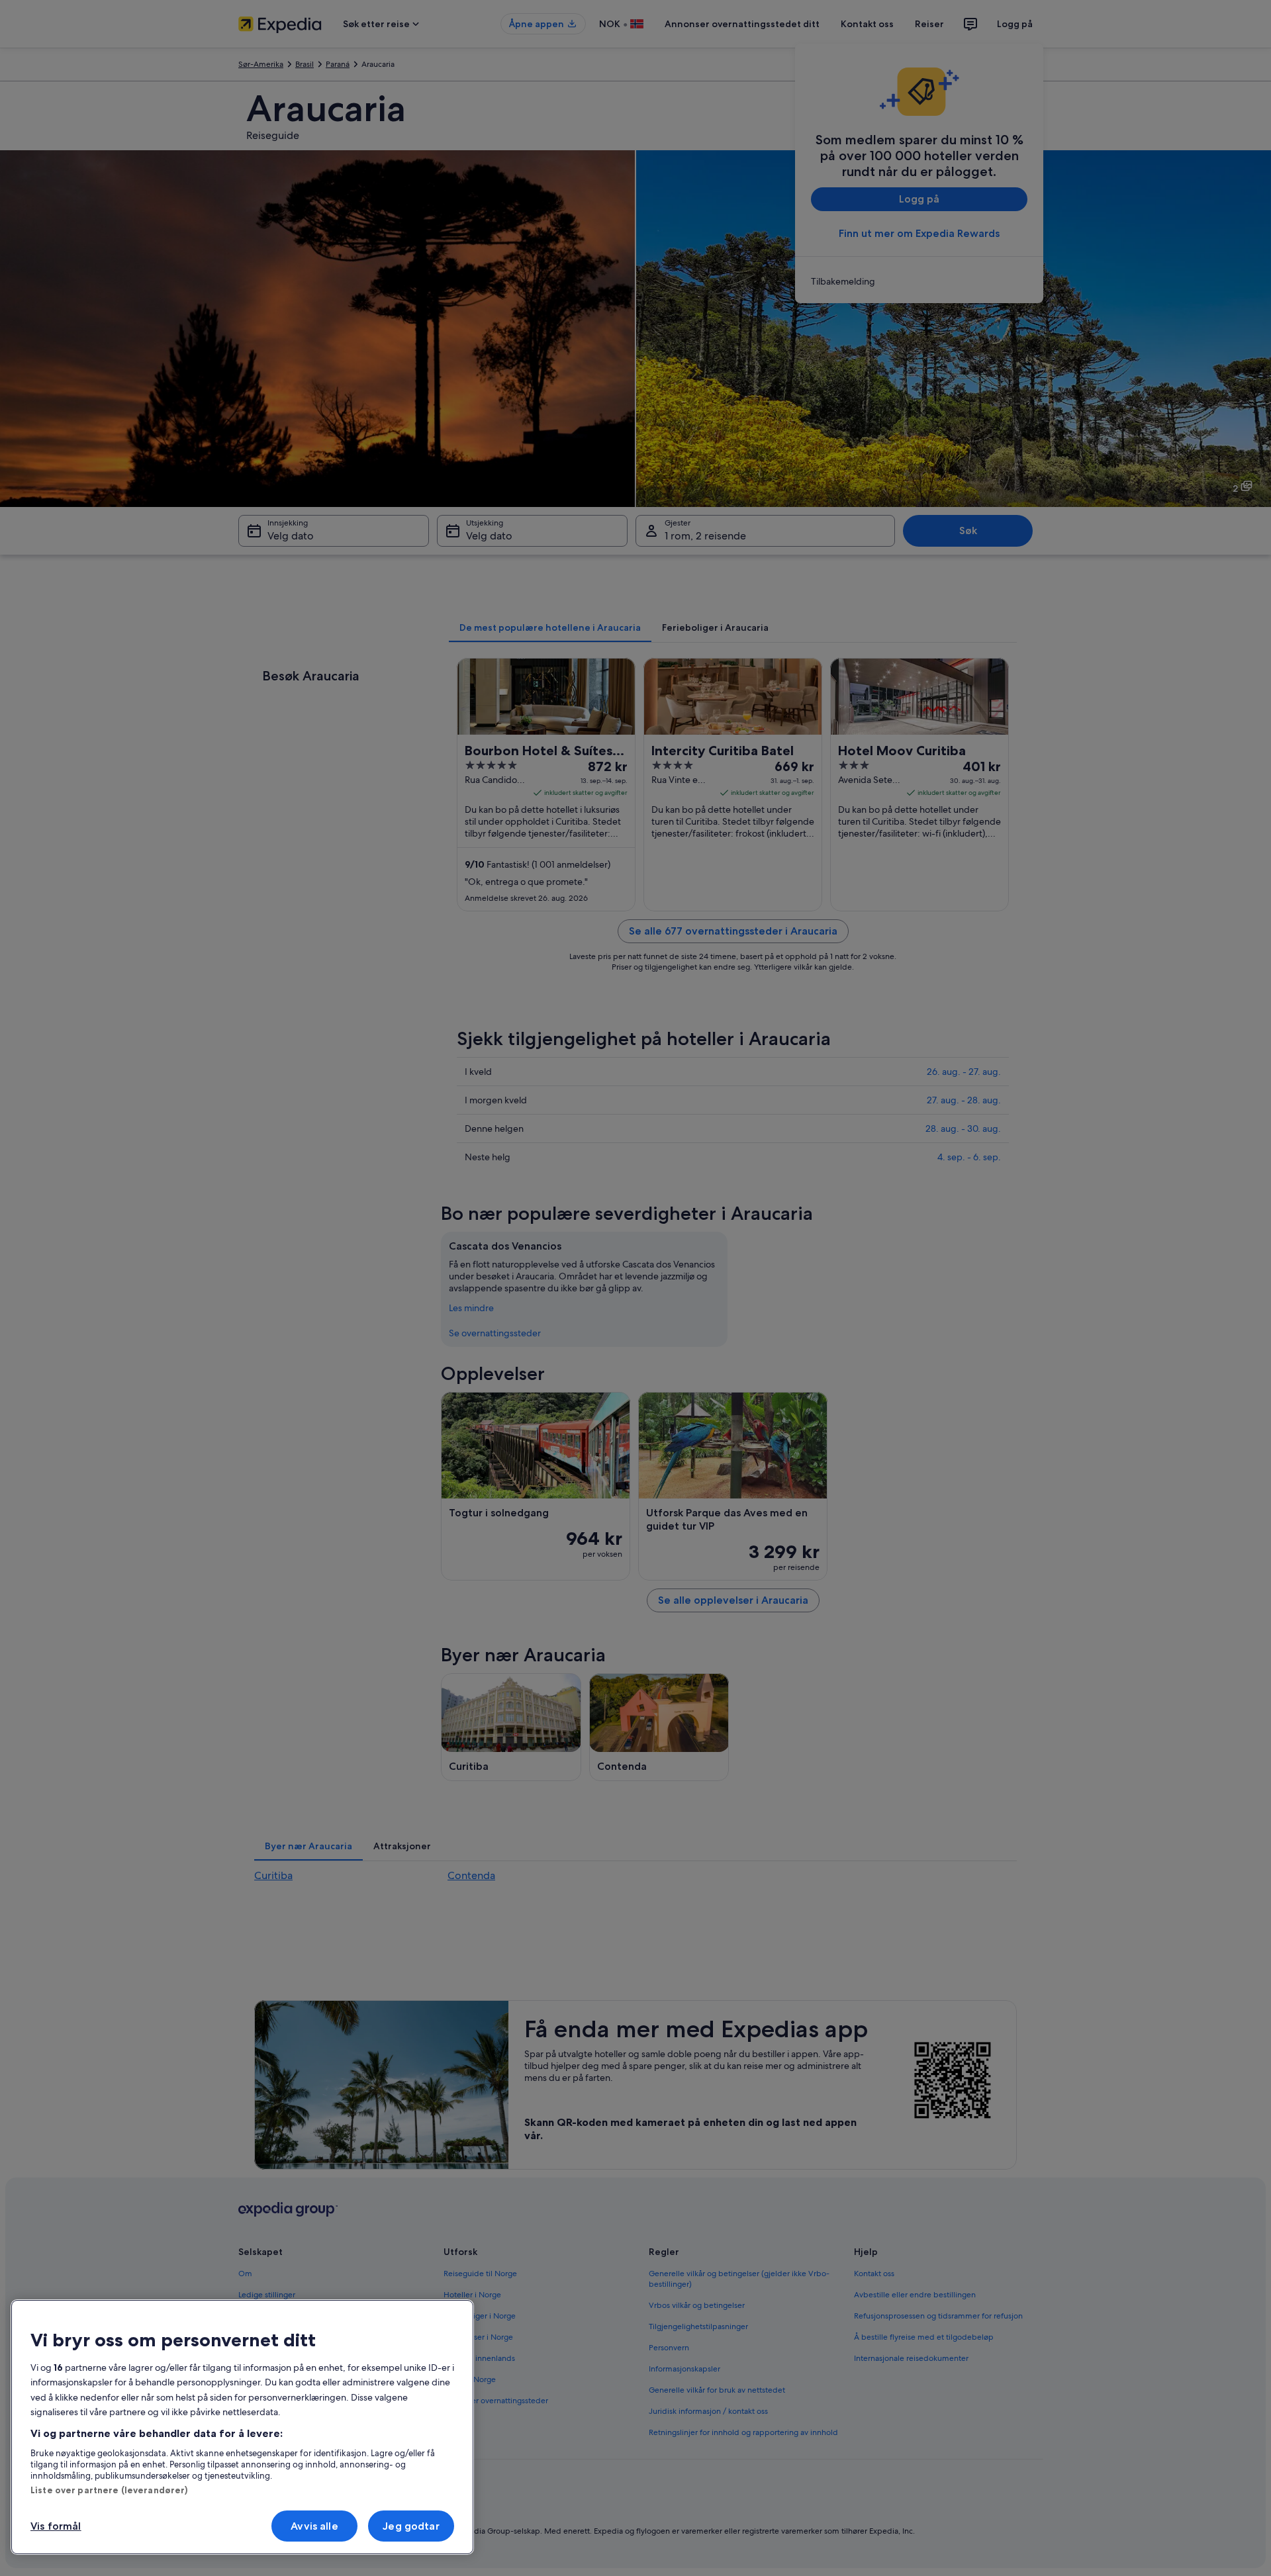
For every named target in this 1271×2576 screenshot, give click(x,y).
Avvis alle (314, 2526)
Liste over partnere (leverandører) (109, 2490)
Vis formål (56, 2526)
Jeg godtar (411, 2526)
